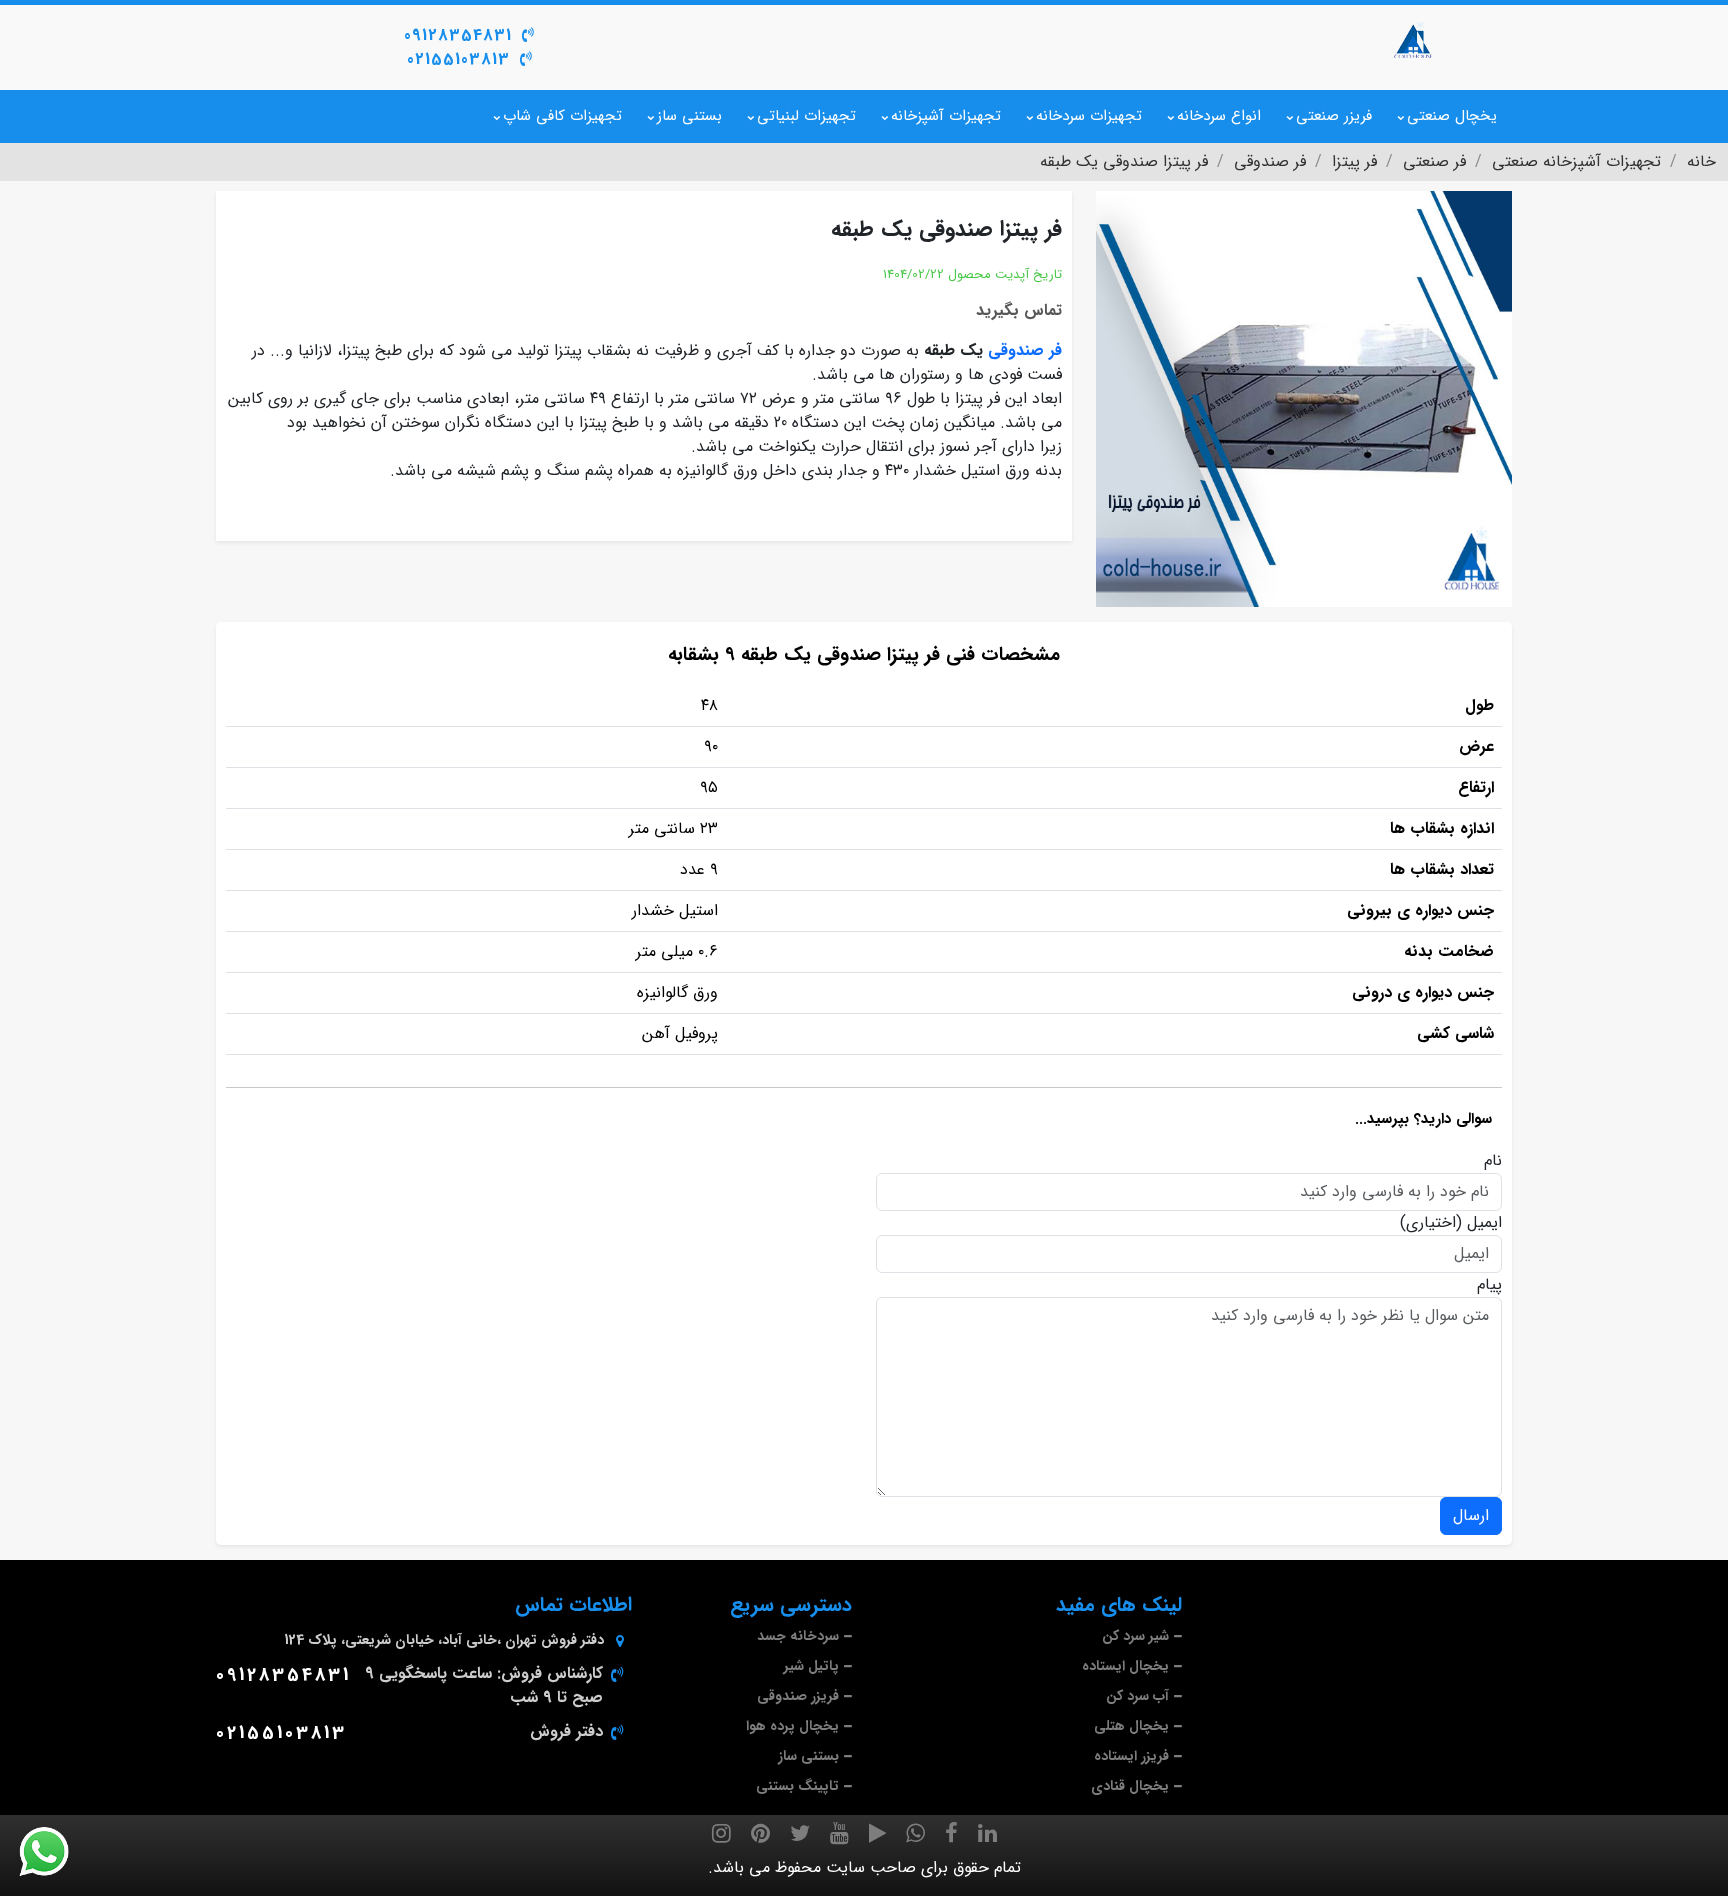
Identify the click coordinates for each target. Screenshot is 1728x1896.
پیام (1489, 1285)
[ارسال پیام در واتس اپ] (56, 1852)
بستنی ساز (689, 116)
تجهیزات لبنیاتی (806, 116)
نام (1493, 1161)
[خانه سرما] (1414, 40)
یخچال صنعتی (1452, 116)
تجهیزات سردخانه (1089, 116)
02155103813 (458, 59)
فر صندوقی (1025, 350)
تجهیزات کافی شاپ (562, 116)
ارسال (1471, 1515)
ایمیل (1484, 1223)
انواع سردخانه (1219, 116)
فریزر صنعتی (1334, 116)
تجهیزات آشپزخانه (946, 116)
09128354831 (458, 35)
